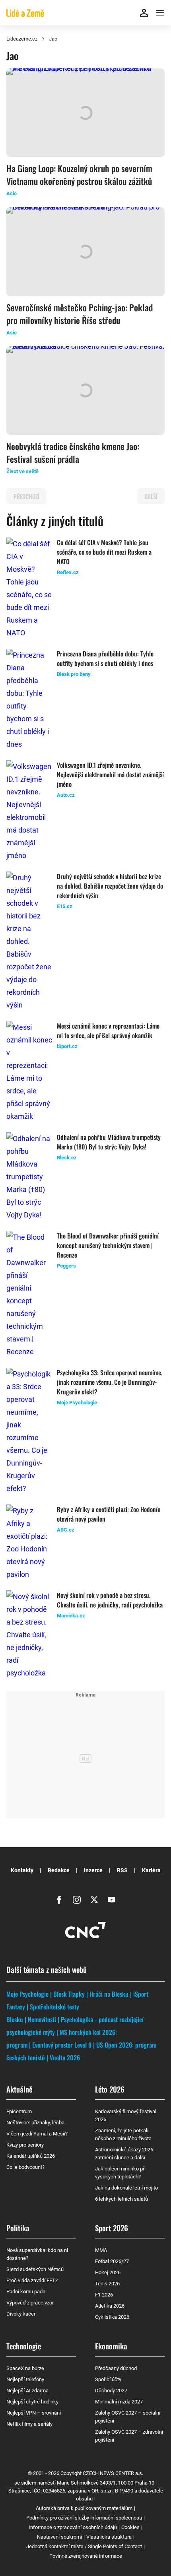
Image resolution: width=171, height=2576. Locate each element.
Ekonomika (111, 2346)
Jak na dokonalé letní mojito (126, 2188)
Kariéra (151, 1870)
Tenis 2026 (107, 2284)
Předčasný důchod (116, 2368)
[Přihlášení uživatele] (144, 13)
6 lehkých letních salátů (121, 2199)
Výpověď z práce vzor (30, 2303)
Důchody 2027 (111, 2391)
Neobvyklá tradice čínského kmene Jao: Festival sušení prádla (73, 452)
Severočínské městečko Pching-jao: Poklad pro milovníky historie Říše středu (80, 314)
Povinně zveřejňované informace (86, 2556)
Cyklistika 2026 (112, 2317)
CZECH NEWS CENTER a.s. (113, 2473)
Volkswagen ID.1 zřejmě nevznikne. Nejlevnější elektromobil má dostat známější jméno (110, 775)
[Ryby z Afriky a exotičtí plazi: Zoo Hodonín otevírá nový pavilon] (29, 1543)
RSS (122, 1870)
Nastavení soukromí (59, 2537)
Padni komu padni (26, 2292)
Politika (18, 2228)
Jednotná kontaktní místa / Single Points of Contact (84, 2546)
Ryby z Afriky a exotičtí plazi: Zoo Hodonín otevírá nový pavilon (109, 1514)
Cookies (130, 2527)
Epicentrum (19, 2111)
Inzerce (93, 1870)
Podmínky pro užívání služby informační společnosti (84, 2518)
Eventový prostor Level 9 (62, 2045)
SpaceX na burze (25, 2368)
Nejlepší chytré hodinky (32, 2402)
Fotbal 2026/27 (112, 2261)
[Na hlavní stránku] (25, 13)
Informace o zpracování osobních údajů (73, 2527)
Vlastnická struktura (109, 2537)
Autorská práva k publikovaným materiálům (84, 2508)
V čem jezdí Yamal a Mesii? (37, 2134)
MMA (101, 2250)
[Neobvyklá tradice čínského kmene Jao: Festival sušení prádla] (85, 391)
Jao (53, 39)
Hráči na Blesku (109, 1994)
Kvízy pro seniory (25, 2145)
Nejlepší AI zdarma (27, 2391)
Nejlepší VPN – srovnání (34, 2413)
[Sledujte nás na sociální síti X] (94, 1900)
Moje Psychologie (27, 1994)
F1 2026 (104, 2295)
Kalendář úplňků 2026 (31, 2156)
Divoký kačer (21, 2314)
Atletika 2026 (110, 2306)
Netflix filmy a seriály (29, 2424)
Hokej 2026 (108, 2272)
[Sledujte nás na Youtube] (112, 1900)
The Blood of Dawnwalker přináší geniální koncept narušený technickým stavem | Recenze (108, 1245)
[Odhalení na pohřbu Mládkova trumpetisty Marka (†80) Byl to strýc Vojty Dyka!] (29, 1177)
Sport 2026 (112, 2228)
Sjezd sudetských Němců (35, 2269)
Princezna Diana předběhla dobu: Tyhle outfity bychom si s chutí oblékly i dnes (105, 658)
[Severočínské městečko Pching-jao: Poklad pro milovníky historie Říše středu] (85, 251)
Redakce (59, 1870)
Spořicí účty (108, 2379)
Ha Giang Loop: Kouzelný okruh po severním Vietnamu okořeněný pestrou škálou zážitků (79, 175)
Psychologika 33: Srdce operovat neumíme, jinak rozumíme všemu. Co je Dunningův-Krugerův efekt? (110, 1382)
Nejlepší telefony (25, 2379)
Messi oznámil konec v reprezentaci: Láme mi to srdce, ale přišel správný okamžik (108, 1031)
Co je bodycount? (25, 2167)
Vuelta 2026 (65, 2058)
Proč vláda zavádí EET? (32, 2280)
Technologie (24, 2346)
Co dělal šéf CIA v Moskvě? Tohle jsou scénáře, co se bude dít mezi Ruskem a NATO (104, 552)
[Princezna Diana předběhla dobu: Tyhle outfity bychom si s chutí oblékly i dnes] (29, 700)
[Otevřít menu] (160, 13)
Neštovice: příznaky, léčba (35, 2123)
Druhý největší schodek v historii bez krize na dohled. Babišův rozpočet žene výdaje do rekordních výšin (110, 886)
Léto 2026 (110, 2089)
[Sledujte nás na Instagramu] (77, 1900)
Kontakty (22, 1870)
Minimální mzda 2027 (119, 2402)
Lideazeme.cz (22, 39)
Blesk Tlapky (69, 1994)
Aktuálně (19, 2089)
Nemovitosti (42, 2019)
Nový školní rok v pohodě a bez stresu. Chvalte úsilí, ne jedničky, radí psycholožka (110, 1600)
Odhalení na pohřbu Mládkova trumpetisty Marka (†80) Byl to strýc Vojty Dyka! (109, 1142)
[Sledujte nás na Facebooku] (59, 1900)
